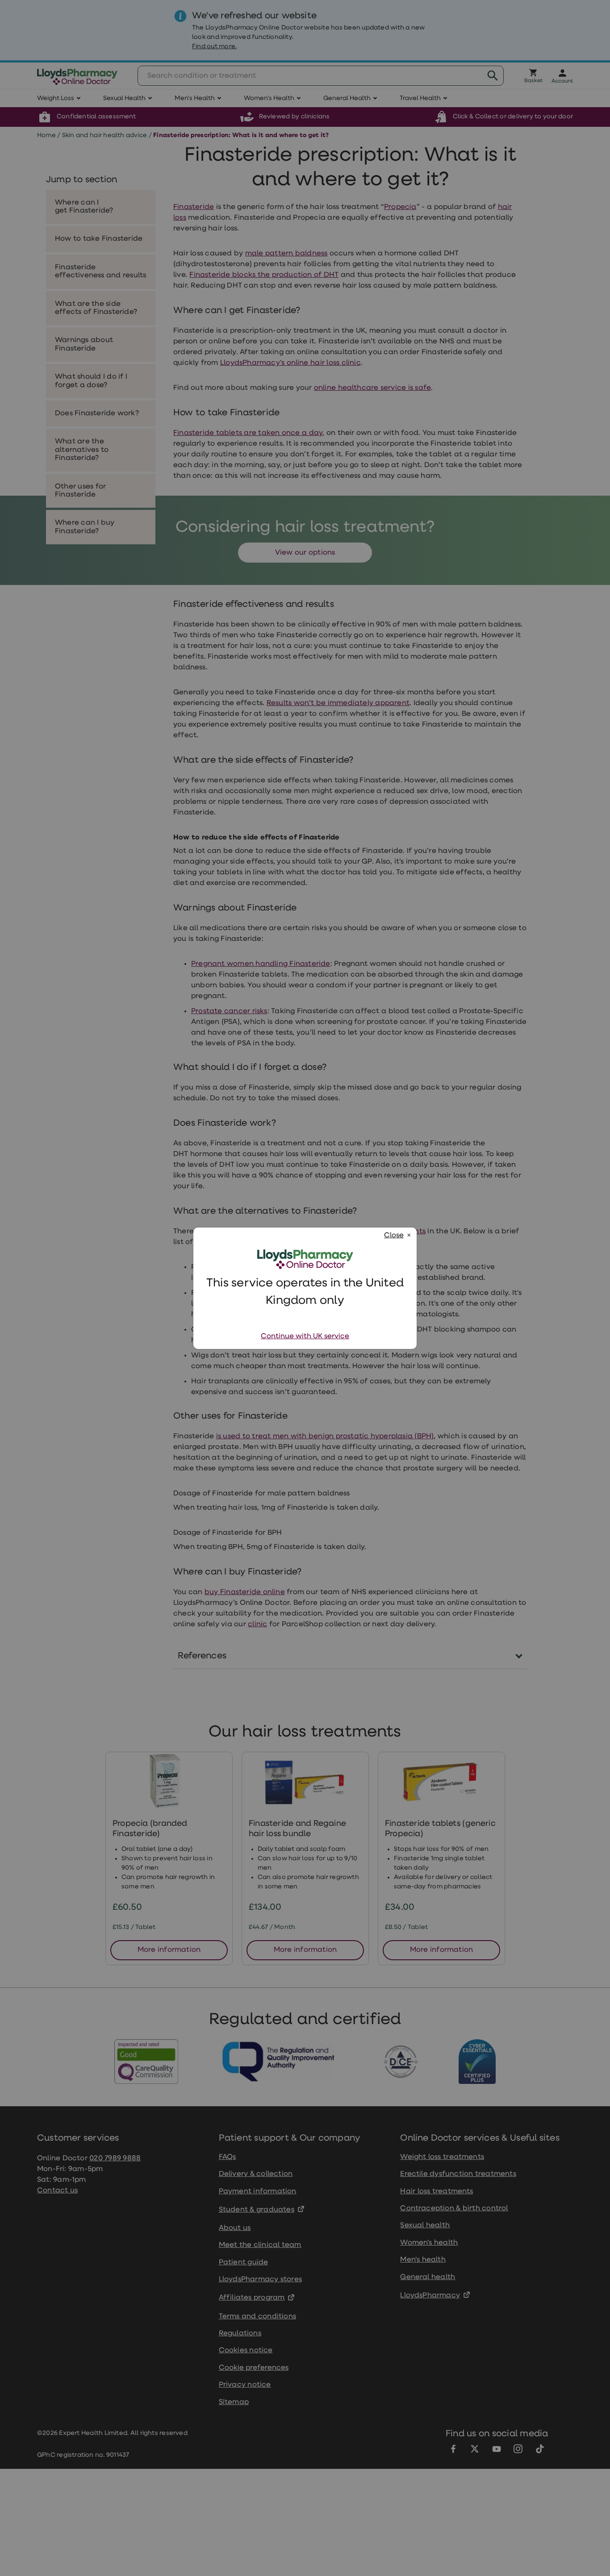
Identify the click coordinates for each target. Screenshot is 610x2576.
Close (394, 1236)
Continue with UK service (305, 1336)
